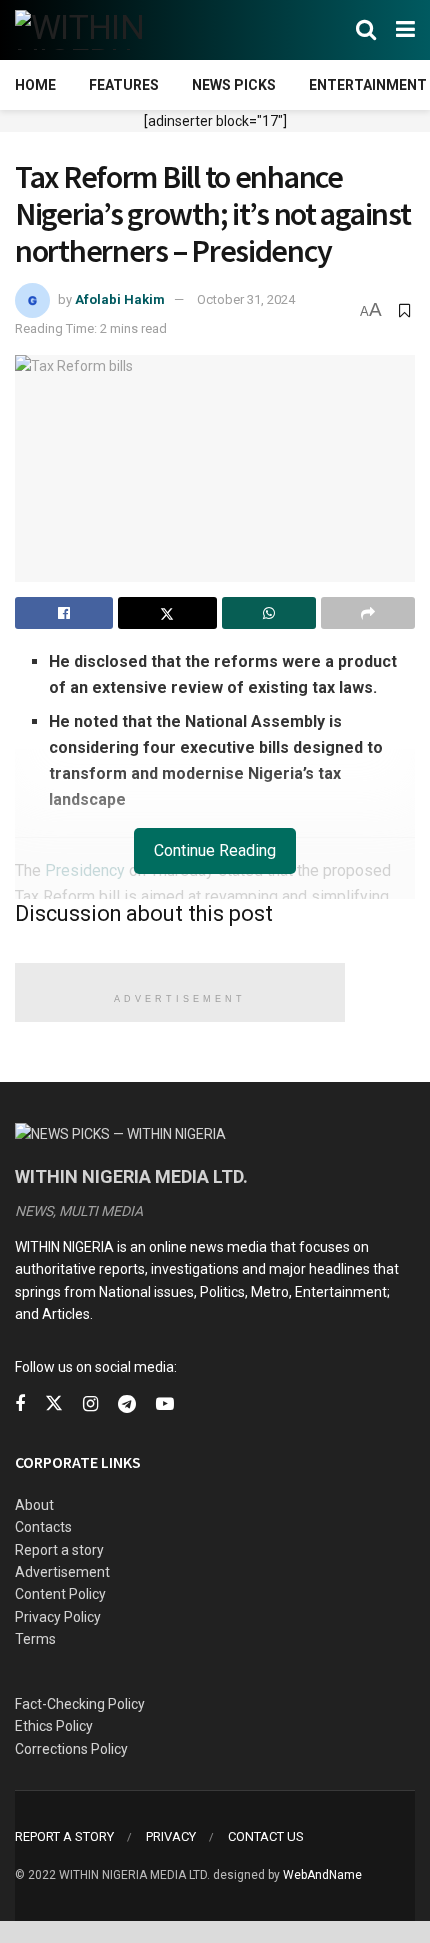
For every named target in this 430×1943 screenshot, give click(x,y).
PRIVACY (171, 1836)
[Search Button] (366, 30)
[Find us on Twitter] (54, 1404)
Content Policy (60, 1594)
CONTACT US (266, 1836)
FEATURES (124, 85)
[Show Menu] (405, 30)
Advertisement (62, 1572)
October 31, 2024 (246, 299)
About (34, 1505)
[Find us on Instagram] (90, 1404)
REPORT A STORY (64, 1836)
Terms (35, 1639)
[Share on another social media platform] (368, 613)
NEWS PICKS (234, 85)
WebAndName (322, 1875)
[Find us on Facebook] (20, 1404)
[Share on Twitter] (167, 613)
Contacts (43, 1527)
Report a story (59, 1550)
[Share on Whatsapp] (269, 613)
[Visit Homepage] (112, 30)
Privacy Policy (58, 1617)
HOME (35, 85)
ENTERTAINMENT (368, 85)
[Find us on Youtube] (165, 1404)
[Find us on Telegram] (127, 1404)
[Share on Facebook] (64, 613)
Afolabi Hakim (120, 299)
